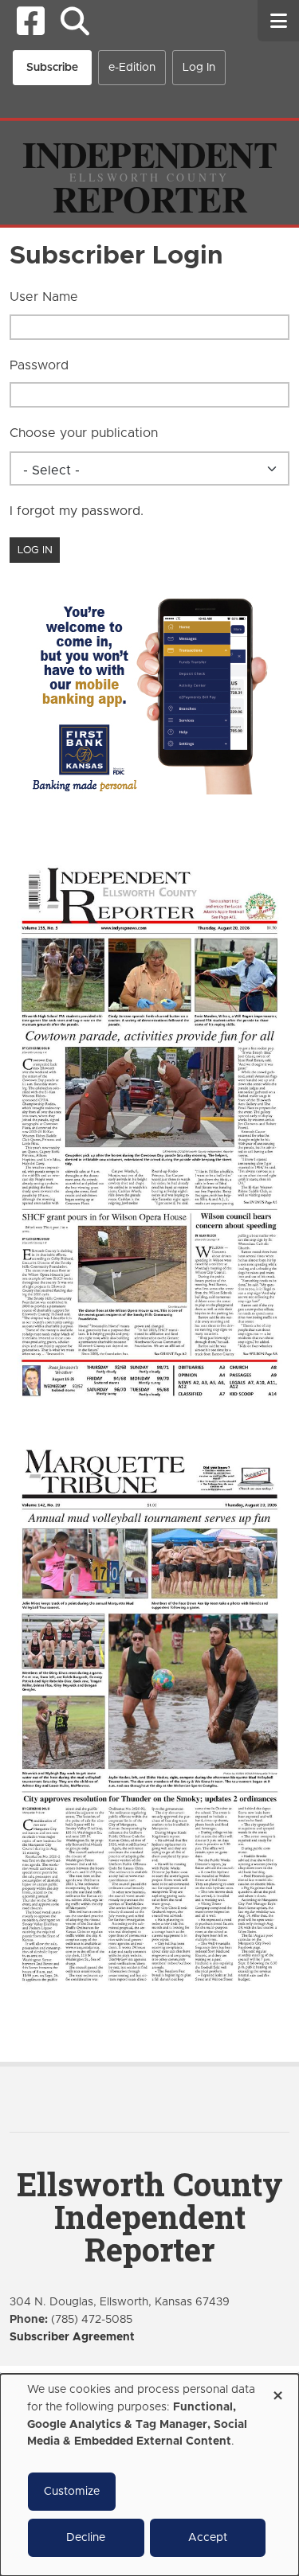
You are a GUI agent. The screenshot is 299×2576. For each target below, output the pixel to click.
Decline (86, 2538)
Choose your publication (84, 433)
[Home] (149, 172)
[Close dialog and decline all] (277, 2390)
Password (39, 365)
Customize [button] (72, 2492)
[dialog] (149, 2475)
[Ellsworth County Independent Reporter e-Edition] (149, 1130)
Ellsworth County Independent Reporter (150, 2217)
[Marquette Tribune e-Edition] (149, 1714)
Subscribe (52, 68)
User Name (44, 297)
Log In (199, 68)
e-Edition (132, 68)
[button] (75, 21)
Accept (208, 2538)
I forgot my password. (77, 511)
